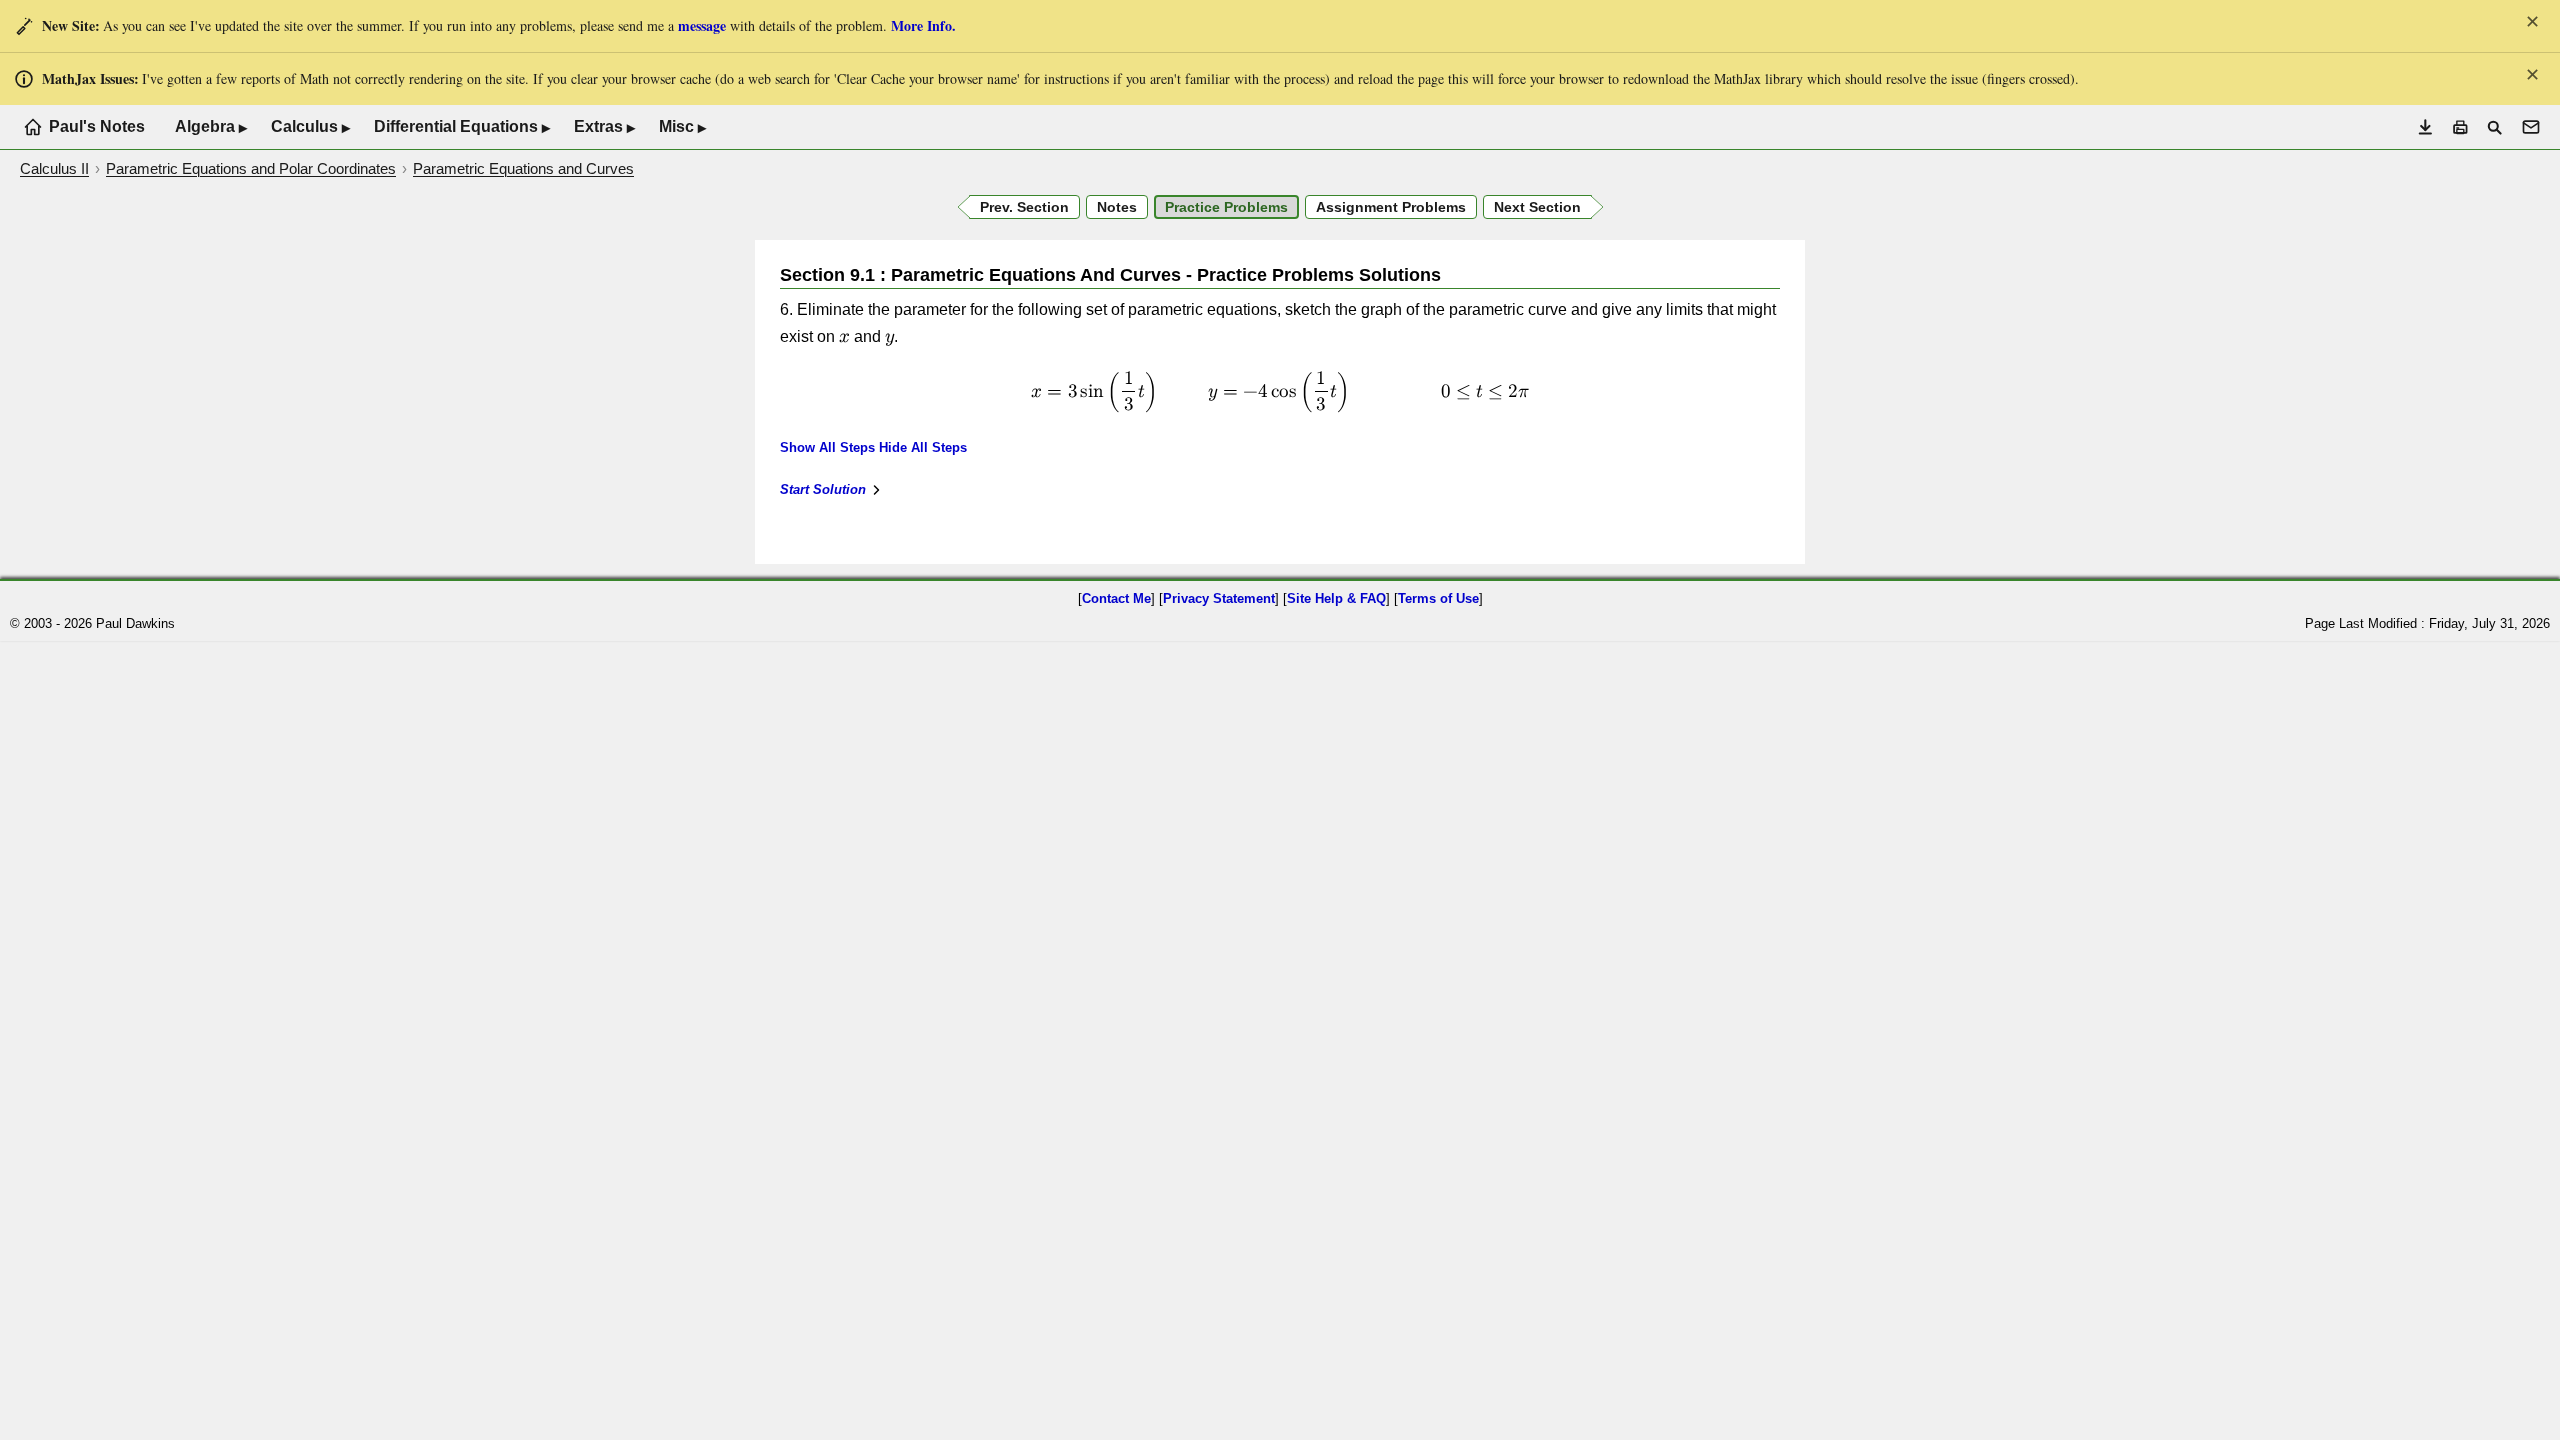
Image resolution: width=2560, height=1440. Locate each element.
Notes (1117, 207)
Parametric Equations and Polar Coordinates (251, 168)
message (702, 25)
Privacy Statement (1219, 598)
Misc (682, 127)
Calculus (310, 127)
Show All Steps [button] (827, 447)
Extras (604, 127)
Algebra (211, 127)
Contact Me (1116, 598)
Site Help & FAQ (1336, 598)
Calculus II (54, 168)
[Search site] (2494, 127)
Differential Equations (462, 127)
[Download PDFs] (2425, 127)
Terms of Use (1438, 598)
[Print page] (2460, 127)
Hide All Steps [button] (923, 447)
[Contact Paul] (2531, 127)
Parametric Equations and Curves (523, 168)
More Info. (923, 25)
